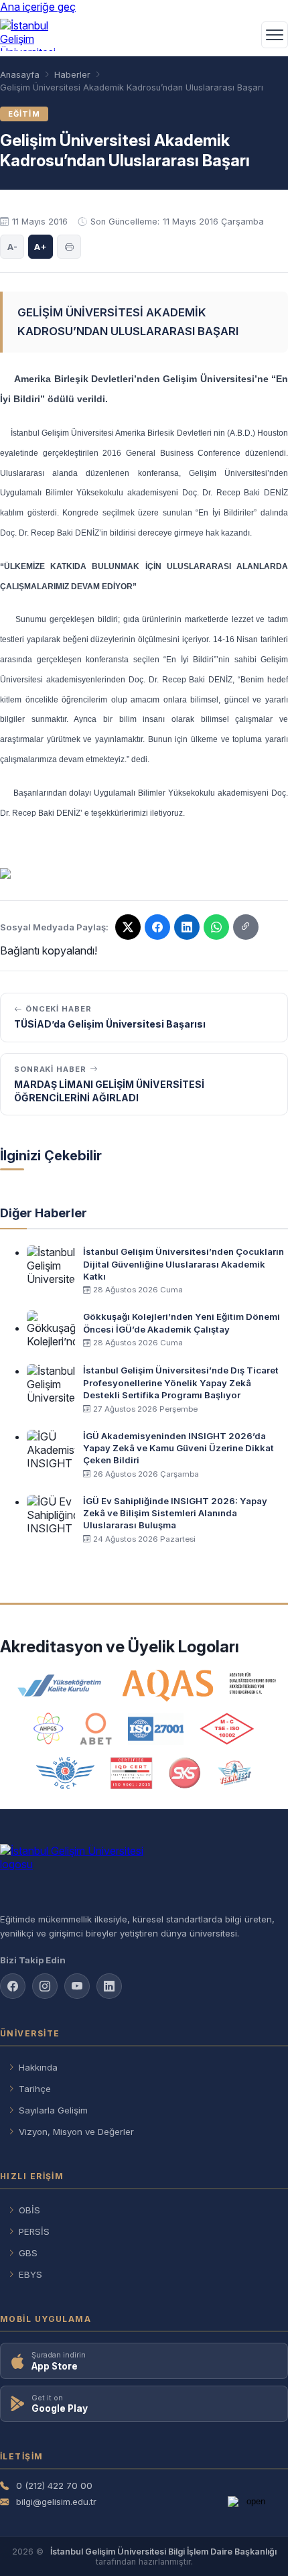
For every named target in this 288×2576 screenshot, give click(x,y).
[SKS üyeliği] (185, 1773)
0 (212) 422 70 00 (54, 2486)
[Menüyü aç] (275, 35)
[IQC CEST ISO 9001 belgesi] (132, 1773)
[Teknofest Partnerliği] (234, 1773)
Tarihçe (35, 2089)
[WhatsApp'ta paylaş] (216, 927)
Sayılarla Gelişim (53, 2110)
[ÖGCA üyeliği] (65, 1773)
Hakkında (38, 2067)
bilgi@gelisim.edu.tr (56, 2502)
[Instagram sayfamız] (45, 1986)
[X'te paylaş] (128, 927)
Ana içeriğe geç (38, 7)
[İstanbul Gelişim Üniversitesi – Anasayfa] (31, 35)
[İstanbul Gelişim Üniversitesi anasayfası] (144, 1873)
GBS (28, 2253)
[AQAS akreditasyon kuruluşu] (199, 1686)
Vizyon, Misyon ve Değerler (76, 2132)
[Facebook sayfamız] (13, 1986)
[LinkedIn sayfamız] (187, 927)
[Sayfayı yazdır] (69, 247)
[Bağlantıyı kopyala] (246, 927)
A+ (41, 247)
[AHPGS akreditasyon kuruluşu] (49, 1729)
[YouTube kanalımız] (77, 1986)
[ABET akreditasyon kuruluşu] (96, 1729)
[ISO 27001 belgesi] (156, 1729)
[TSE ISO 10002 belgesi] (227, 1729)
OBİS (29, 2210)
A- (12, 247)
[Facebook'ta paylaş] (157, 927)
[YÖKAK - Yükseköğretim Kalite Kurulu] (60, 1686)
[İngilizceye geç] (242, 35)
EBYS (30, 2274)
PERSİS (34, 2231)
